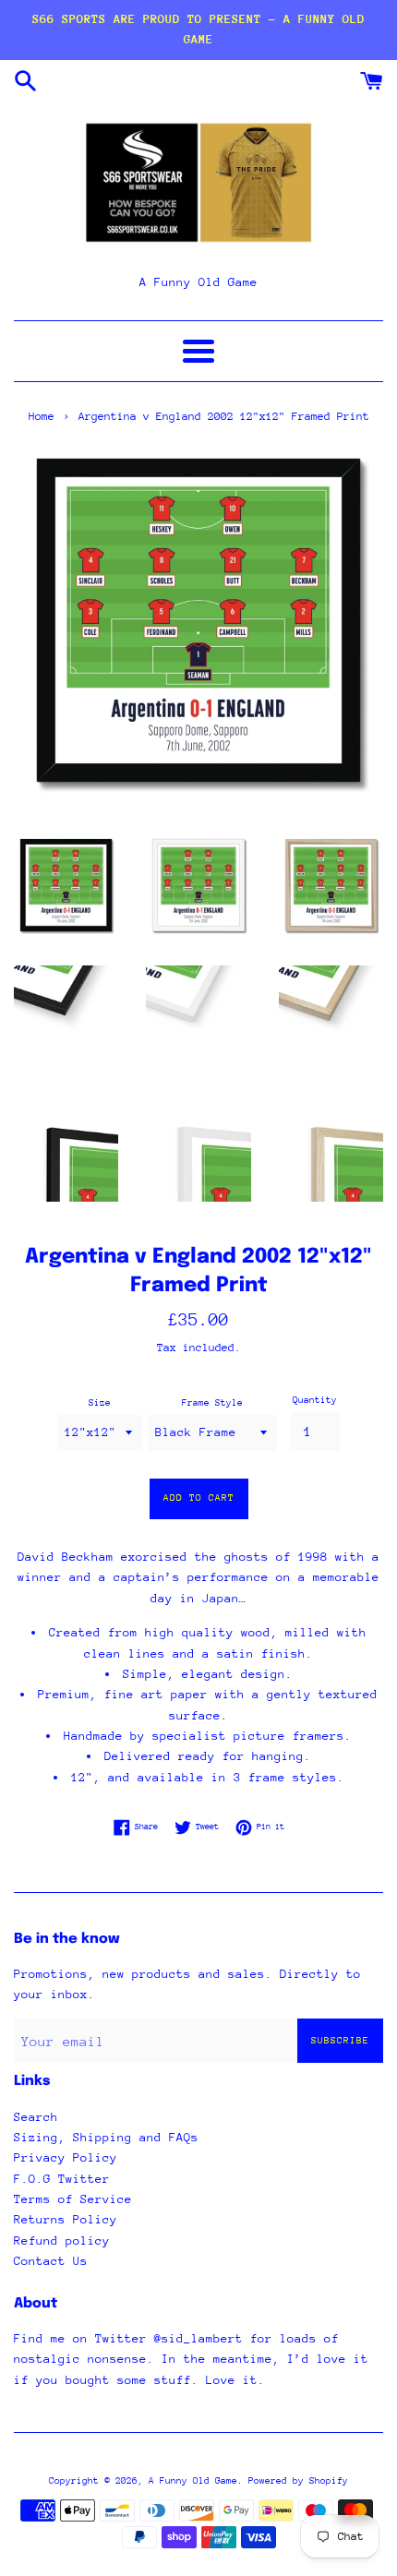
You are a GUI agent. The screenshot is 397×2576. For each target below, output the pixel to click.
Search (36, 2117)
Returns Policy (66, 2219)
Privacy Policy (66, 2157)
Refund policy (62, 2241)
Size (100, 1403)
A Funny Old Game (193, 2481)
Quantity (315, 1400)
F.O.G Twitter (62, 2179)
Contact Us (51, 2261)
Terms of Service (73, 2199)
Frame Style (212, 1403)
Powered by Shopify (298, 2481)
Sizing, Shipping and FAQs (106, 2137)
